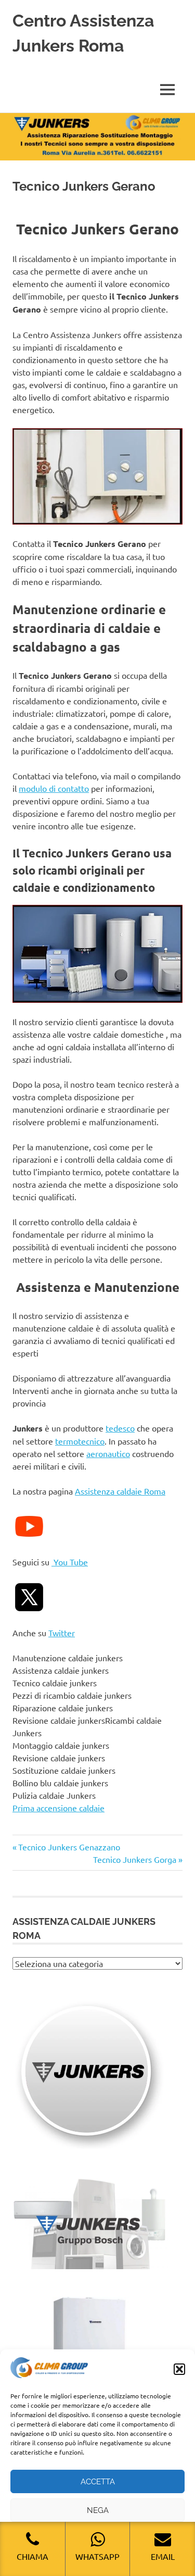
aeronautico (108, 1453)
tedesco (120, 1428)
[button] (179, 2369)
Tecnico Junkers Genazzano (69, 1847)
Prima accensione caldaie (58, 1808)
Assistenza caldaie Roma (120, 1491)
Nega (98, 2510)
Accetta (98, 2482)
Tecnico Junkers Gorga (135, 1859)
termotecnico (80, 1441)
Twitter (62, 1633)
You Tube (70, 1562)
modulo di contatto (54, 788)
